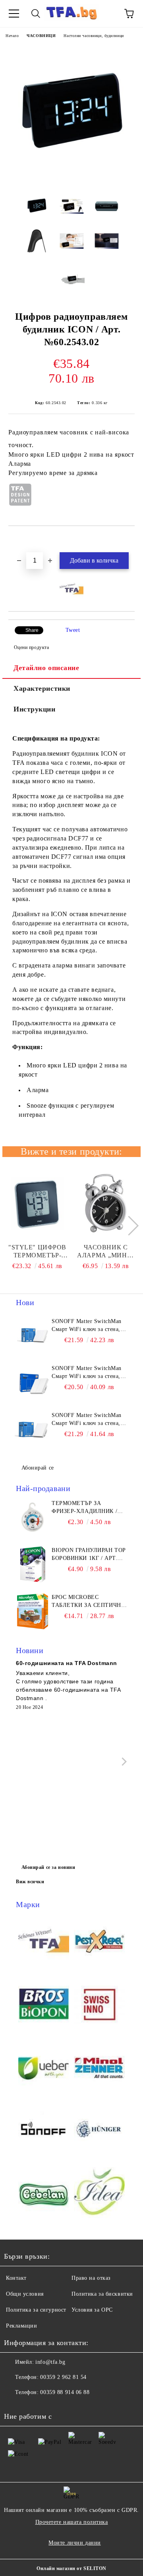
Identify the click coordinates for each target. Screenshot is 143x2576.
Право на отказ (91, 2278)
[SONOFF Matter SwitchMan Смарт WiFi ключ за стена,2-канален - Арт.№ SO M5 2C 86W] (33, 1382)
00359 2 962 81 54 (63, 2377)
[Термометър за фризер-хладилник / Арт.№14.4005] (33, 1517)
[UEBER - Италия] (44, 2068)
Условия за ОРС (92, 2310)
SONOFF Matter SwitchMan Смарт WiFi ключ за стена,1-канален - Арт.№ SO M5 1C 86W (89, 1420)
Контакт (16, 2278)
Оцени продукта (31, 647)
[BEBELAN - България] (44, 2194)
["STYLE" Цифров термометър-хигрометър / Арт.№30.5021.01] (38, 1204)
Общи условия (25, 2294)
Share (32, 630)
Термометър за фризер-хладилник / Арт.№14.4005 (84, 1508)
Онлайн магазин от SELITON (71, 2568)
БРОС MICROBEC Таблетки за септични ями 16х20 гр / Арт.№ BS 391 (88, 1602)
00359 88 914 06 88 (65, 2392)
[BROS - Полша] (44, 2005)
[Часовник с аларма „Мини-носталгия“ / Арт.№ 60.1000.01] (106, 1204)
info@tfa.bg (50, 2362)
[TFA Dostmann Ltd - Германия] (44, 1942)
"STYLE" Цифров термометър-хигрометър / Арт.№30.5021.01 (37, 1252)
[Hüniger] (99, 2131)
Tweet (73, 630)
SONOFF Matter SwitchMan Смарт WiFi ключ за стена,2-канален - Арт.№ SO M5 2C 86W (89, 1373)
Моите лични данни (75, 2543)
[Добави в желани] (129, 539)
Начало (12, 36)
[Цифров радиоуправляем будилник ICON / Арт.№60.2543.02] (71, 181)
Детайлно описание (46, 668)
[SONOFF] (44, 2131)
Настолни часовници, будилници (94, 36)
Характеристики (42, 688)
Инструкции (35, 709)
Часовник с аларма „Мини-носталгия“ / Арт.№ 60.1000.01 (105, 1252)
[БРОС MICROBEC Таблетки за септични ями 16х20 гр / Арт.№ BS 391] (33, 1611)
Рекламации (22, 2326)
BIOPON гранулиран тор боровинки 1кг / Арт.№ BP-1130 (89, 1555)
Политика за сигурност (36, 2310)
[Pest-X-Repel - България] (99, 1942)
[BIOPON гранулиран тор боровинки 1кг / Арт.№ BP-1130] (33, 1564)
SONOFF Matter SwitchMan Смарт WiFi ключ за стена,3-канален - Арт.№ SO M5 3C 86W (89, 1326)
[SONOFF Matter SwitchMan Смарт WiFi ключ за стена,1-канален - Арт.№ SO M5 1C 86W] (33, 1429)
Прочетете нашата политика (72, 2522)
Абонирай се (38, 1468)
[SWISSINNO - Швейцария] (99, 2005)
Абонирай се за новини (48, 1867)
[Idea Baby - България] (99, 2194)
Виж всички (30, 1882)
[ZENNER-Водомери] (99, 2068)
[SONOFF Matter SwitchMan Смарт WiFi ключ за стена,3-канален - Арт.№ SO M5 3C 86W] (33, 1335)
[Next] (129, 1226)
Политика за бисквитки (102, 2294)
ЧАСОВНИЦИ (41, 36)
